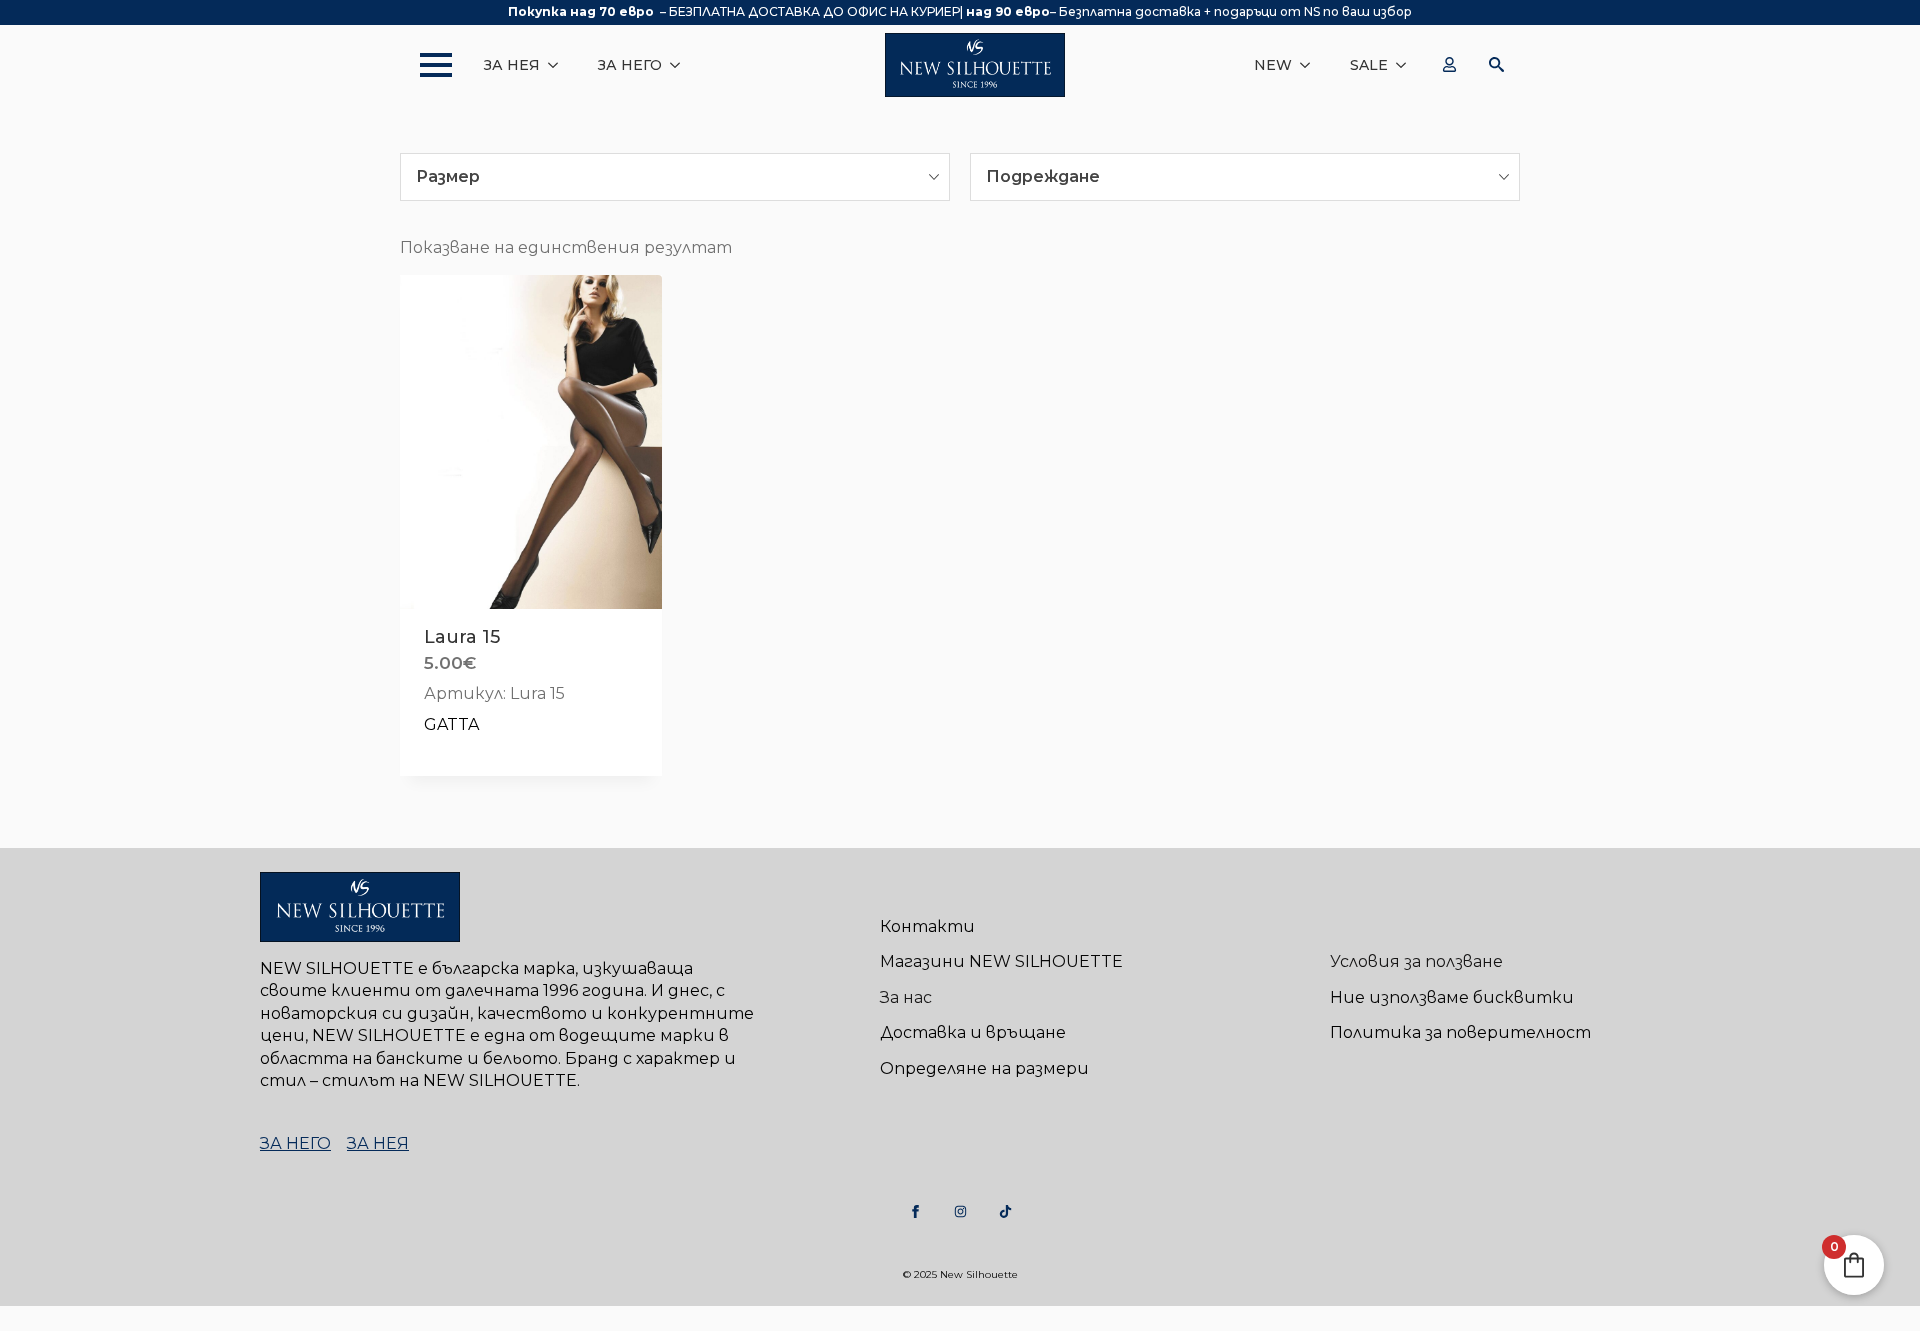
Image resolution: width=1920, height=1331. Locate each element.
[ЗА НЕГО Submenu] (681, 65)
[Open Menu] (426, 65)
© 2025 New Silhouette (960, 1274)
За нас (906, 997)
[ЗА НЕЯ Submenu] (559, 65)
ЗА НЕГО (630, 65)
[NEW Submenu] (1311, 65)
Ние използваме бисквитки (1452, 997)
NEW (1273, 65)
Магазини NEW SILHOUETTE (1001, 961)
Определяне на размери (984, 1068)
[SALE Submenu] (1407, 65)
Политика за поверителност (1460, 1032)
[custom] (915, 1211)
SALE (1369, 65)
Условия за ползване (1416, 961)
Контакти (927, 926)
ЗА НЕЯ (512, 65)
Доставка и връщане (973, 1032)
